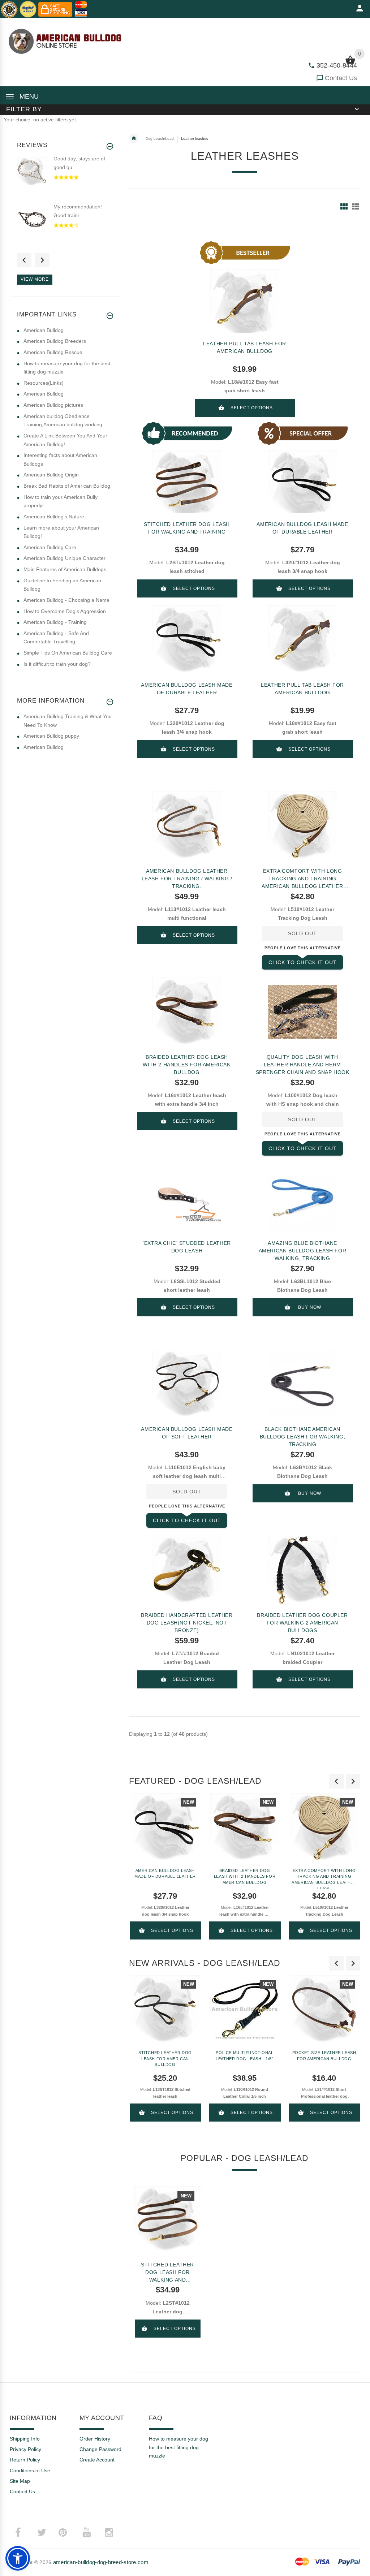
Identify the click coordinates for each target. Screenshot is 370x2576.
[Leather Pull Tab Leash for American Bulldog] (302, 640)
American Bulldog (44, 330)
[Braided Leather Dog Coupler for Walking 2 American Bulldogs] (302, 1570)
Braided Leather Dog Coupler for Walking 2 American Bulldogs (302, 1623)
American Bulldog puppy (51, 736)
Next (42, 260)
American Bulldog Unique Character (64, 558)
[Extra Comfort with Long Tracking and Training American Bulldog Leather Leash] (302, 826)
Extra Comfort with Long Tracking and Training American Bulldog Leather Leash (302, 879)
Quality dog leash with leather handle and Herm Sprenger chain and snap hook (303, 1065)
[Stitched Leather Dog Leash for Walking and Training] (167, 2219)
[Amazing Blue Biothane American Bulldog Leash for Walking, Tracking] (302, 1198)
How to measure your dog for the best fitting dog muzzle (178, 2447)
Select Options (252, 408)
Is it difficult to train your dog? (57, 664)
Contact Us (341, 78)
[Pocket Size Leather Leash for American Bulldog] (324, 2010)
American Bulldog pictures (53, 405)
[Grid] (344, 206)
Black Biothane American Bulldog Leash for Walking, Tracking (303, 1437)
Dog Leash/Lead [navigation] (160, 139)
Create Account (97, 2460)
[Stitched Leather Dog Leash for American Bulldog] (165, 2010)
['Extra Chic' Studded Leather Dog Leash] (187, 1198)
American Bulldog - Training (55, 622)
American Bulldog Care (50, 547)
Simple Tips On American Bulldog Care (68, 653)
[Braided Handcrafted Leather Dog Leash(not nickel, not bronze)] (187, 1570)
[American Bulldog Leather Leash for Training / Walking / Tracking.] (187, 826)
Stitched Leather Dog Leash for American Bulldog (165, 2059)
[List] (355, 206)
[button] (18, 2558)
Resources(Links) (44, 383)
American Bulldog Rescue (53, 352)
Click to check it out (303, 962)
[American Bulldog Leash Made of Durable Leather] (187, 640)
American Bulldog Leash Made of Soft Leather (187, 1433)
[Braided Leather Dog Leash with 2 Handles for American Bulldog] (187, 1012)
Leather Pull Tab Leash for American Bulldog (245, 347)
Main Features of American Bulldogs (65, 569)
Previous (24, 260)
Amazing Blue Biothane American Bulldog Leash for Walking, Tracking (303, 1251)
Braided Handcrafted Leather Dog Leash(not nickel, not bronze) (187, 1623)
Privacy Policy (25, 2449)
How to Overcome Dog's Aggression (65, 611)
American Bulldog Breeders (55, 341)
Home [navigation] (134, 138)
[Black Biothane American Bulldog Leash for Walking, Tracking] (302, 1384)
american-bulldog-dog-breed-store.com (101, 2562)
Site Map (20, 2481)
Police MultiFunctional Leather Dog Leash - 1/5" (244, 2056)
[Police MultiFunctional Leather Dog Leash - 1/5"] (245, 2010)
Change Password (100, 2449)
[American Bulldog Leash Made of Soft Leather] (187, 1384)
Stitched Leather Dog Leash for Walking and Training (187, 528)
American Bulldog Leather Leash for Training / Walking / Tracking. (187, 879)
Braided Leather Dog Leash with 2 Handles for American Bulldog (187, 1065)
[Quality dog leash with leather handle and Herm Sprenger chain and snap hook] (302, 1012)
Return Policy (25, 2460)
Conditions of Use (30, 2471)
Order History (95, 2439)
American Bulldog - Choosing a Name (66, 600)
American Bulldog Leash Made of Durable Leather (302, 528)
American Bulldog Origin (51, 475)
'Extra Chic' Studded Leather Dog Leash (187, 1247)
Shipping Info (25, 2439)
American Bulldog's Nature (54, 517)
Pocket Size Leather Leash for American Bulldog (324, 2056)
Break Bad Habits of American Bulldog (67, 486)
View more (35, 279)
